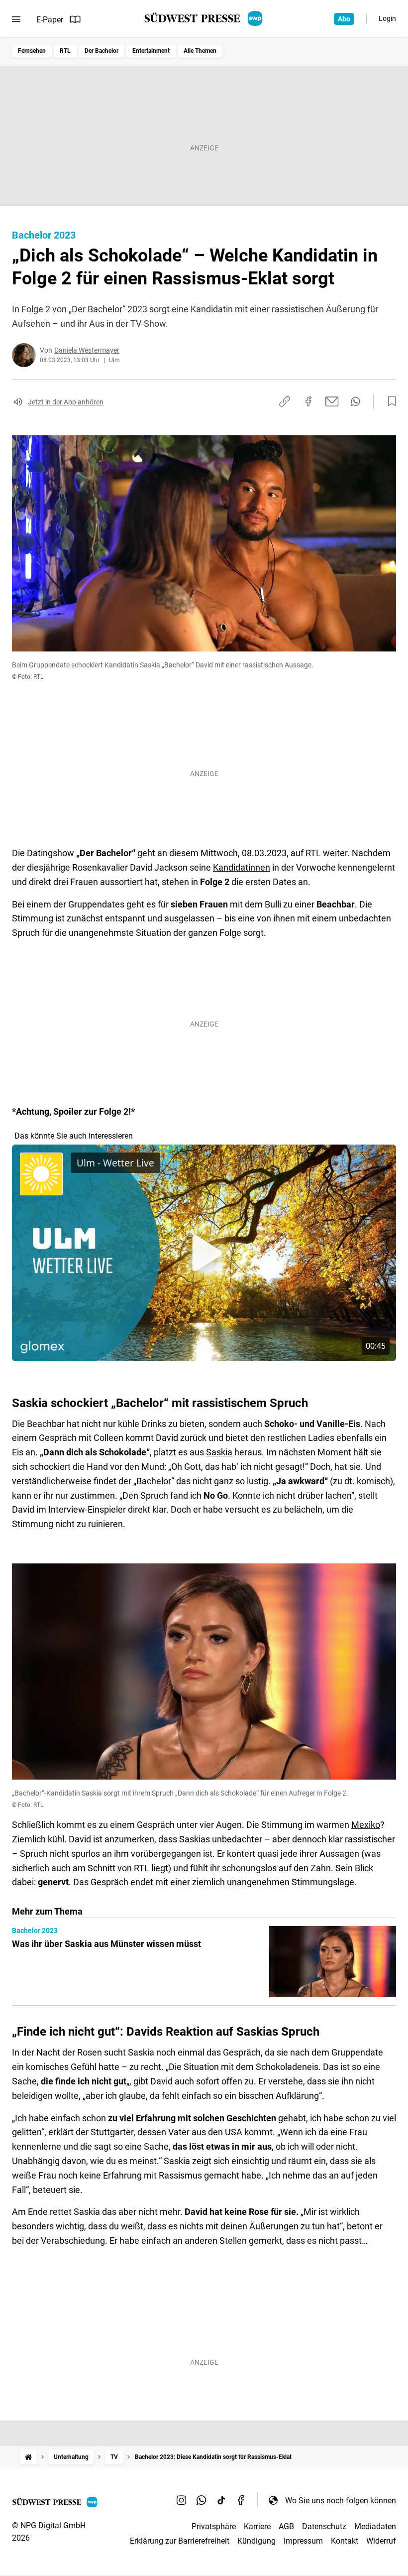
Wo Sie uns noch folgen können (341, 2501)
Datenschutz (324, 2526)
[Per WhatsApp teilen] (356, 401)
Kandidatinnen (242, 867)
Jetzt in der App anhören (66, 402)
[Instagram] (182, 2500)
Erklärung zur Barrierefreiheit (180, 2541)
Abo (344, 19)
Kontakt (345, 2541)
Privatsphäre (214, 2526)
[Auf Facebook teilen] (308, 401)
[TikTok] (221, 2500)
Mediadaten (375, 2526)
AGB (286, 2526)
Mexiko (366, 1825)
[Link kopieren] (285, 401)
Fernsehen (32, 51)
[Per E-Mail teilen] (332, 401)
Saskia (219, 1452)
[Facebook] (241, 2500)
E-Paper (50, 20)
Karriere (257, 2526)
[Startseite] (28, 2457)
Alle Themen (200, 51)
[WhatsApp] (202, 2500)
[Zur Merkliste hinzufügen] (389, 401)
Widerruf (381, 2541)
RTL (65, 51)
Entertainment (151, 51)
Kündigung (256, 2541)
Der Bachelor (102, 51)
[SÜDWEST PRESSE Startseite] (204, 18)
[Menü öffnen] (16, 19)
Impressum (303, 2541)
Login (387, 18)
